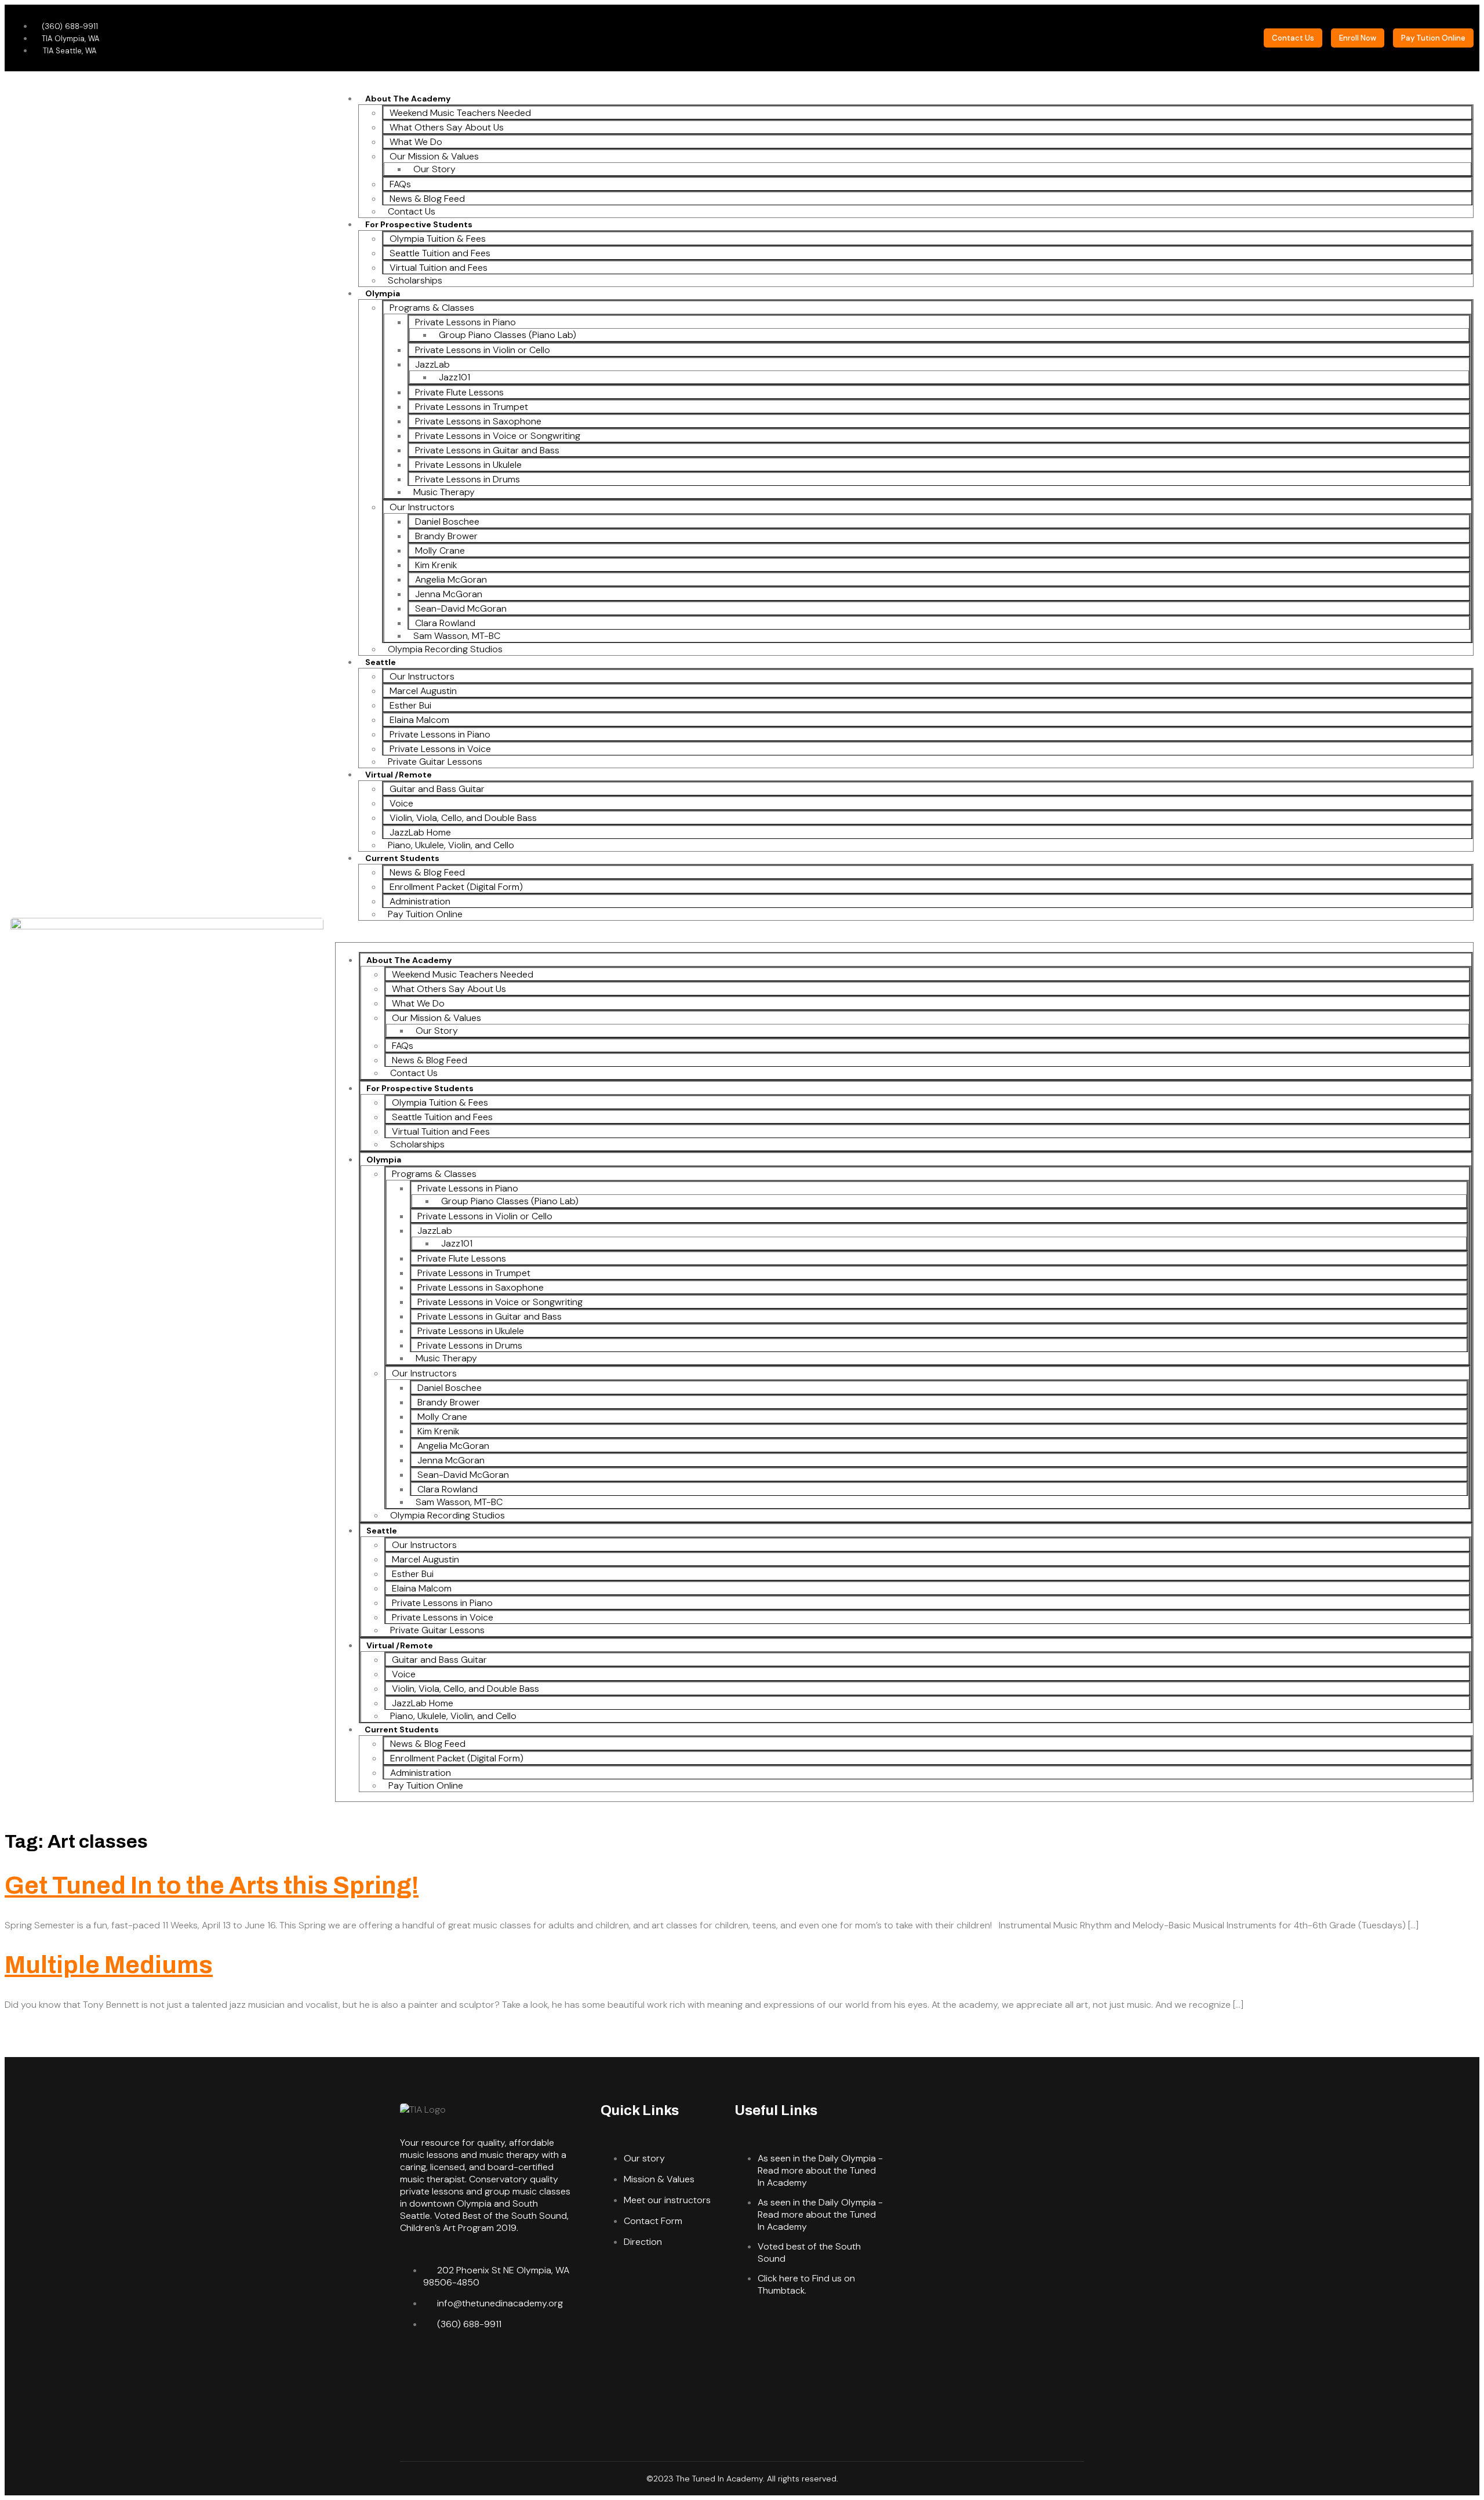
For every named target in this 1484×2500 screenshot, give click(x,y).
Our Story (434, 169)
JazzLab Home (420, 832)
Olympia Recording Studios (445, 649)
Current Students (402, 858)
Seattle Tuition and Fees (440, 253)
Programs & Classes (432, 308)
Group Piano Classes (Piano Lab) (508, 335)
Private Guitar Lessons (435, 762)
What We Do (416, 142)
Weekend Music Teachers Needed (460, 113)
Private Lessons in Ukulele (468, 465)
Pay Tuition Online (425, 914)
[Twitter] (414, 2365)
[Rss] (551, 2365)
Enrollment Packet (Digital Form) (456, 887)
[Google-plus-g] (449, 2365)
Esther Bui (410, 705)
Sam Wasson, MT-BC (457, 636)
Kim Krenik (436, 565)
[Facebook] (483, 2365)
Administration (420, 901)
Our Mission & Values (434, 156)
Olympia (383, 293)
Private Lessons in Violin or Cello (483, 350)
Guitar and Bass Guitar (437, 789)
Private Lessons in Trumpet (472, 407)
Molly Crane (440, 550)
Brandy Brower (446, 536)
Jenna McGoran (449, 594)
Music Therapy (444, 492)
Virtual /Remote (399, 775)
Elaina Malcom (419, 720)
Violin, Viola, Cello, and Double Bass (463, 818)
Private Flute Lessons (459, 392)
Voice (401, 803)
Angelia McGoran (451, 579)
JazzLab (432, 364)
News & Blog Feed (427, 199)
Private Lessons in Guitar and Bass (487, 450)
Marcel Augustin (423, 691)
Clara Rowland (445, 623)
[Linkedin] (517, 2365)
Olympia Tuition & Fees (438, 239)
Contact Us (412, 211)
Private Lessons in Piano (465, 322)
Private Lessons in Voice (440, 749)
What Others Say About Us (447, 127)
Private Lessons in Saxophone (478, 421)
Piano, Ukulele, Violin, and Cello (451, 845)
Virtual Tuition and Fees (439, 268)
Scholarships (415, 280)
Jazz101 (454, 377)
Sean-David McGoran (461, 608)
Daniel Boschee (447, 522)
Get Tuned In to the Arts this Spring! (212, 1885)
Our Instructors (422, 507)
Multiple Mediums (109, 1965)
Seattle (381, 662)
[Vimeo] (414, 2397)
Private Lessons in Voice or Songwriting (498, 436)
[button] (904, 936)
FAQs (400, 184)
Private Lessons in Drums (468, 479)
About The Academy (408, 99)
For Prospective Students (419, 224)
